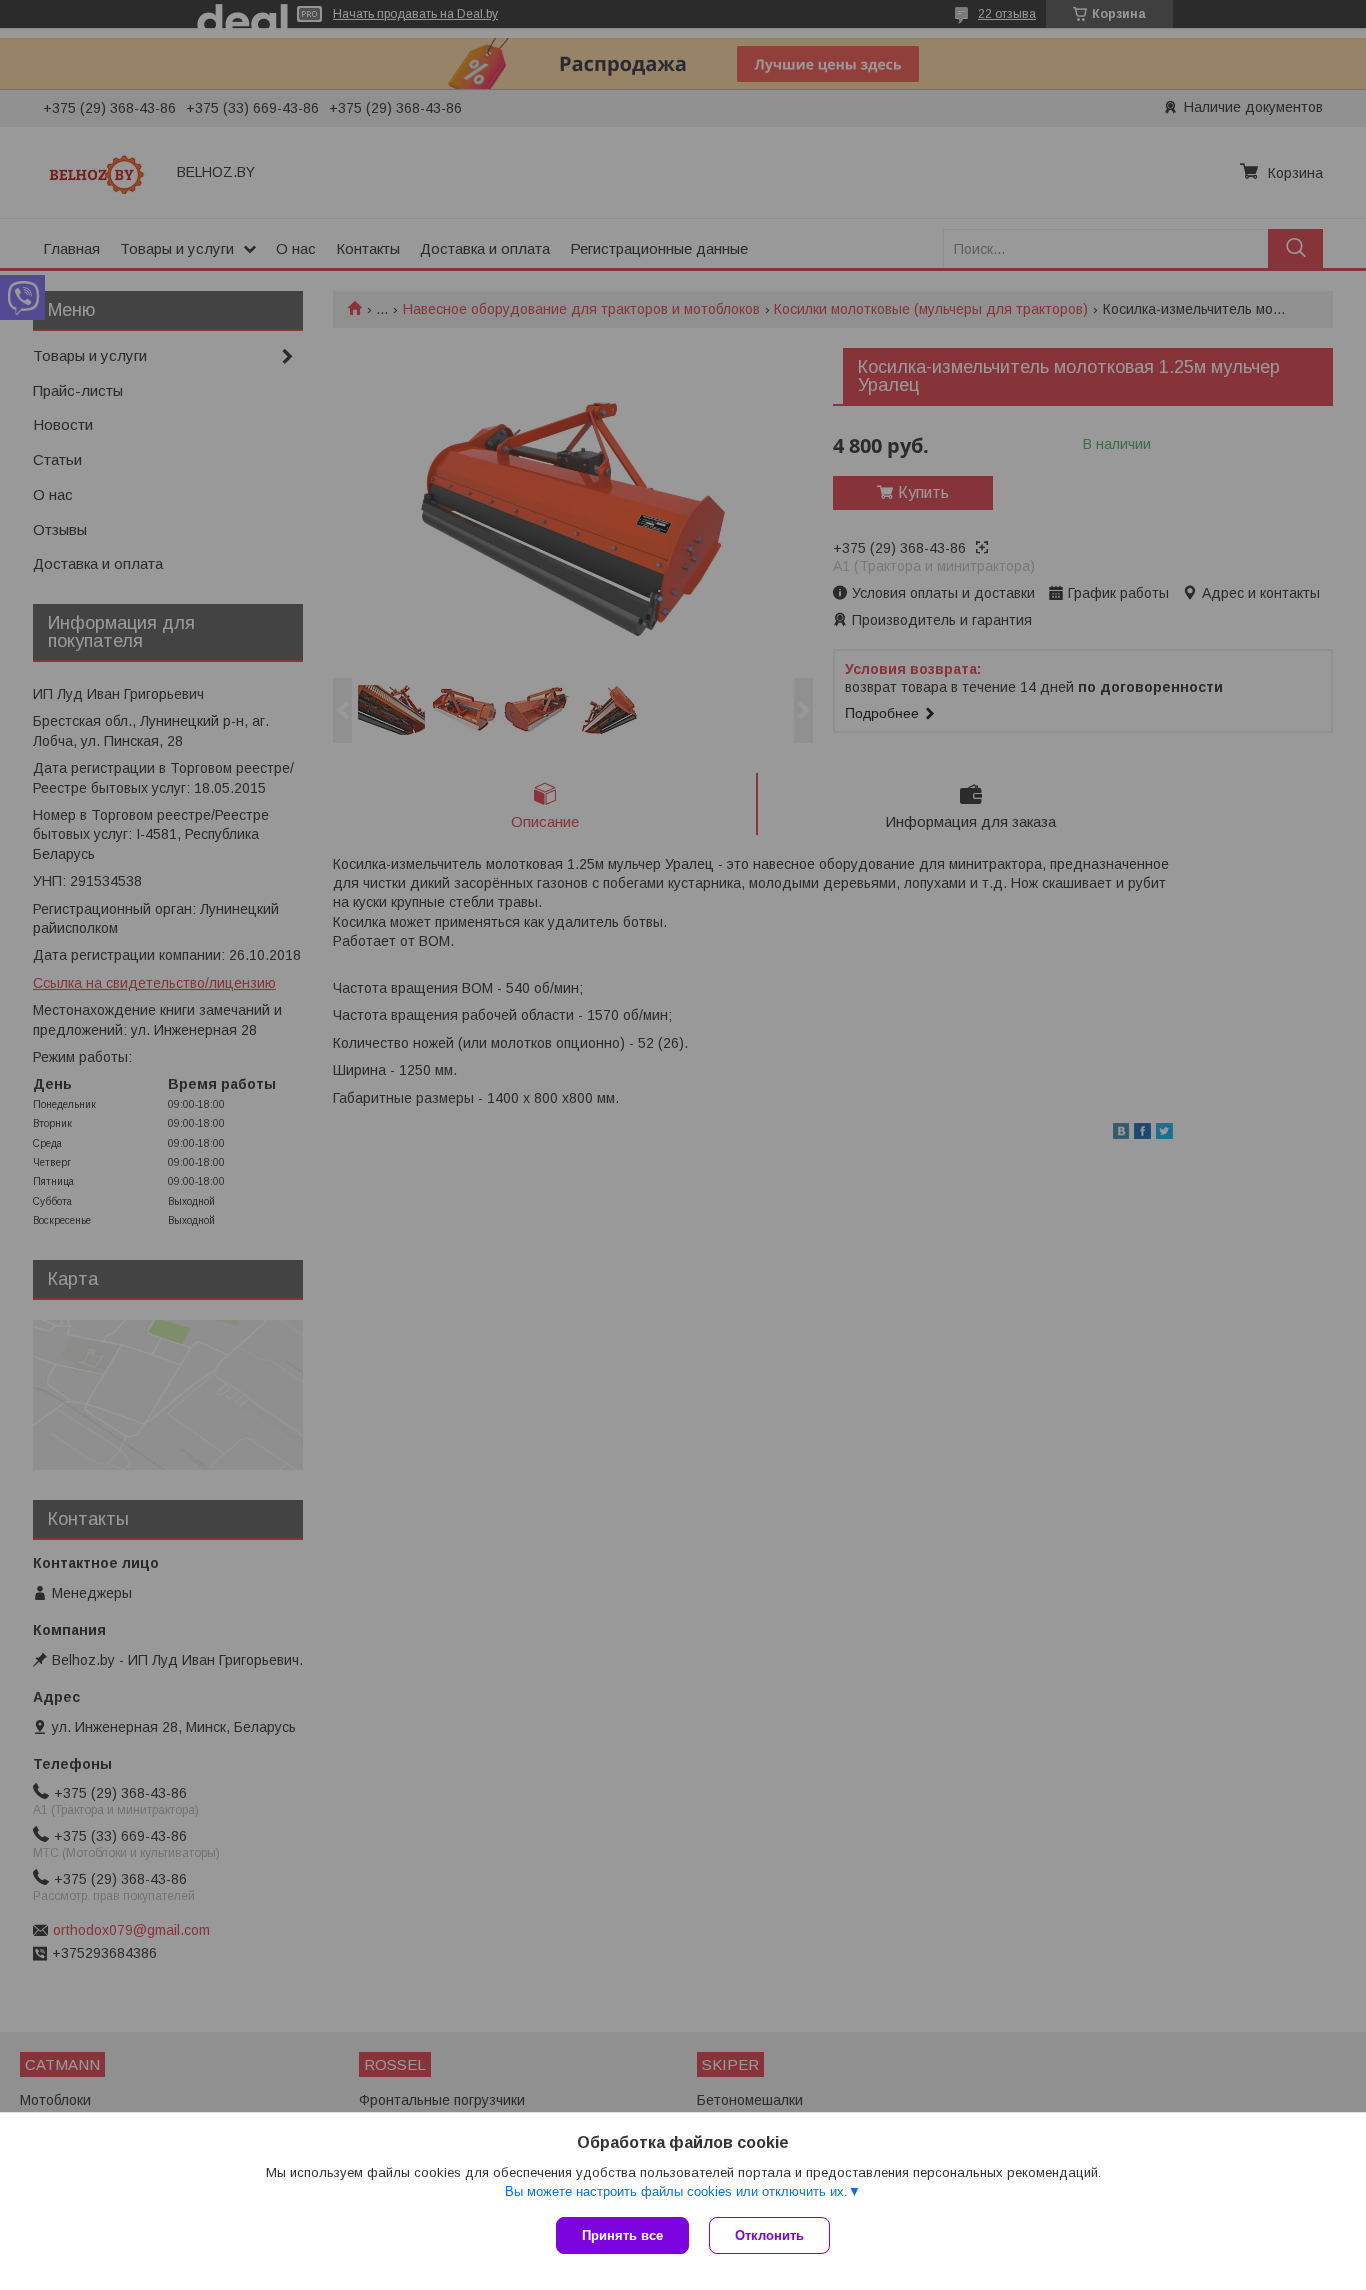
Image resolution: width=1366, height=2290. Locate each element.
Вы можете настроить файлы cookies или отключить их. (676, 2191)
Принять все (622, 2235)
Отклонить (769, 2235)
